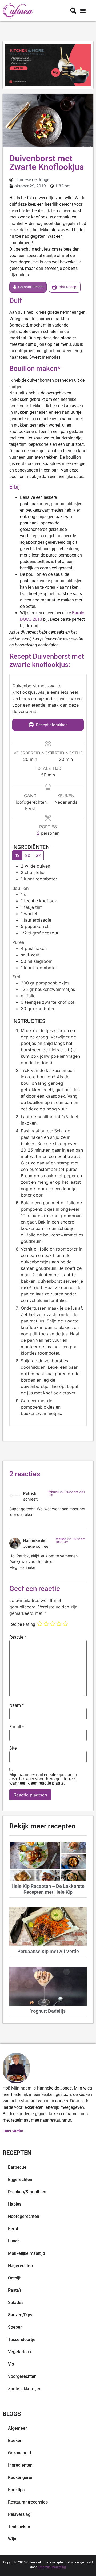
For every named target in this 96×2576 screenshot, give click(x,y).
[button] (83, 11)
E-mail (17, 1727)
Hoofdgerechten (24, 2216)
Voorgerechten (22, 2376)
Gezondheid (19, 2453)
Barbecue (17, 2167)
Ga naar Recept (31, 287)
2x (28, 855)
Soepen (15, 2327)
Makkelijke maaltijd (27, 2253)
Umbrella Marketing (52, 2567)
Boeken (15, 2441)
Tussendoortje (22, 2339)
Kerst (13, 2229)
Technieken (19, 2527)
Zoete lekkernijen (25, 2389)
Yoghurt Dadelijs (48, 2011)
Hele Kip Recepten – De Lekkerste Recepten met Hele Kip (48, 1889)
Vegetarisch (19, 2352)
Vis (11, 2364)
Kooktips (16, 2490)
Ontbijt (14, 2278)
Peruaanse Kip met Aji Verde (48, 1951)
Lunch (14, 2241)
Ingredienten (20, 2465)
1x (17, 855)
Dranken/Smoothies (27, 2192)
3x (38, 855)
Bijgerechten (20, 2180)
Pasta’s (15, 2290)
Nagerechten (20, 2266)
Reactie (18, 1637)
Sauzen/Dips (20, 2315)
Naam (17, 1705)
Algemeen (18, 2428)
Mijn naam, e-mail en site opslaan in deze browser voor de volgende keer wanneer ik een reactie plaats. (43, 1779)
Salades (16, 2303)
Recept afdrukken (51, 725)
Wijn (12, 2539)
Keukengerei (20, 2477)
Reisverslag (19, 2514)
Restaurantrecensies (28, 2502)
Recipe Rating (22, 1624)
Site (13, 1748)
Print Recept (67, 287)
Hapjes (15, 2204)
